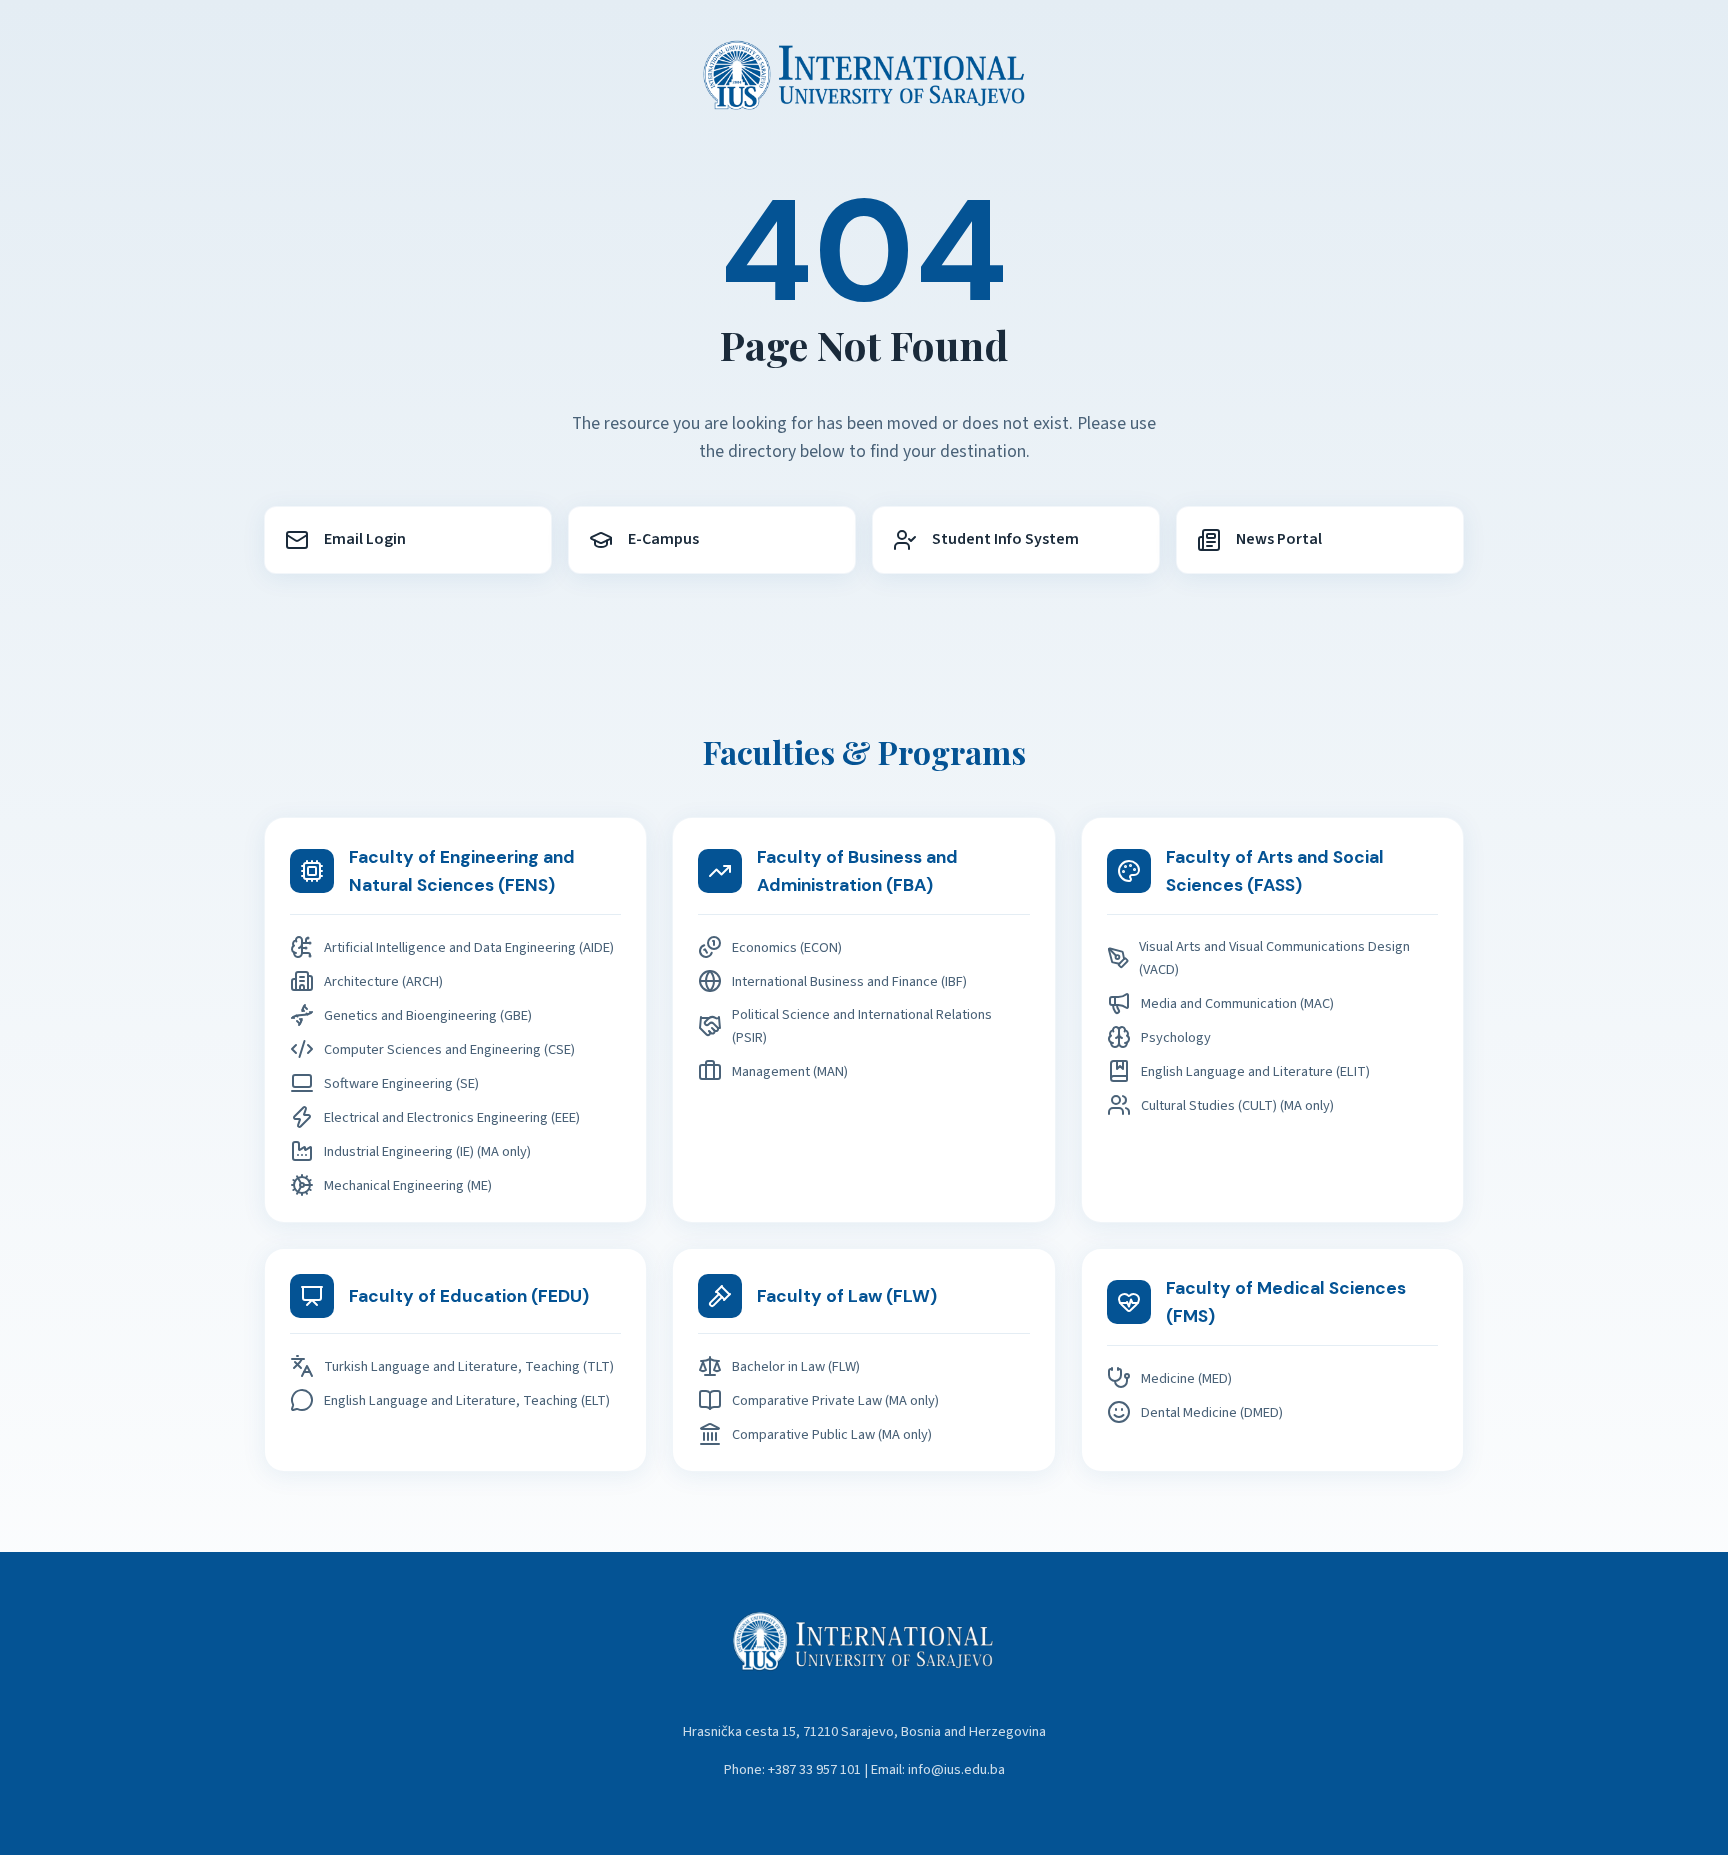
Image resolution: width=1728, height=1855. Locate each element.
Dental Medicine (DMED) (1212, 1412)
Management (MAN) (790, 1071)
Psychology (1176, 1037)
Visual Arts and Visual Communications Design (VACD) (1274, 958)
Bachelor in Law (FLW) (796, 1366)
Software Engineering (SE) (401, 1083)
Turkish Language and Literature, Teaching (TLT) (469, 1366)
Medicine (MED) (1186, 1378)
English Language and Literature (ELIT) (1255, 1071)
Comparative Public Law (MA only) (832, 1434)
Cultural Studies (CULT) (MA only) (1237, 1105)
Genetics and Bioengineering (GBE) (428, 1015)
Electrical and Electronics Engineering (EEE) (452, 1117)
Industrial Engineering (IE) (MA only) (427, 1151)
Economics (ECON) (787, 947)
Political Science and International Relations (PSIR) (862, 1026)
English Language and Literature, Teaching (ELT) (467, 1400)
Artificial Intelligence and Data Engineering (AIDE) (469, 947)
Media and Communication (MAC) (1237, 1003)
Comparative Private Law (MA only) (835, 1400)
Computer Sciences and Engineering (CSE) (449, 1049)
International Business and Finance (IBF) (849, 981)
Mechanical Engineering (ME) (408, 1185)
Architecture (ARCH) (383, 981)
